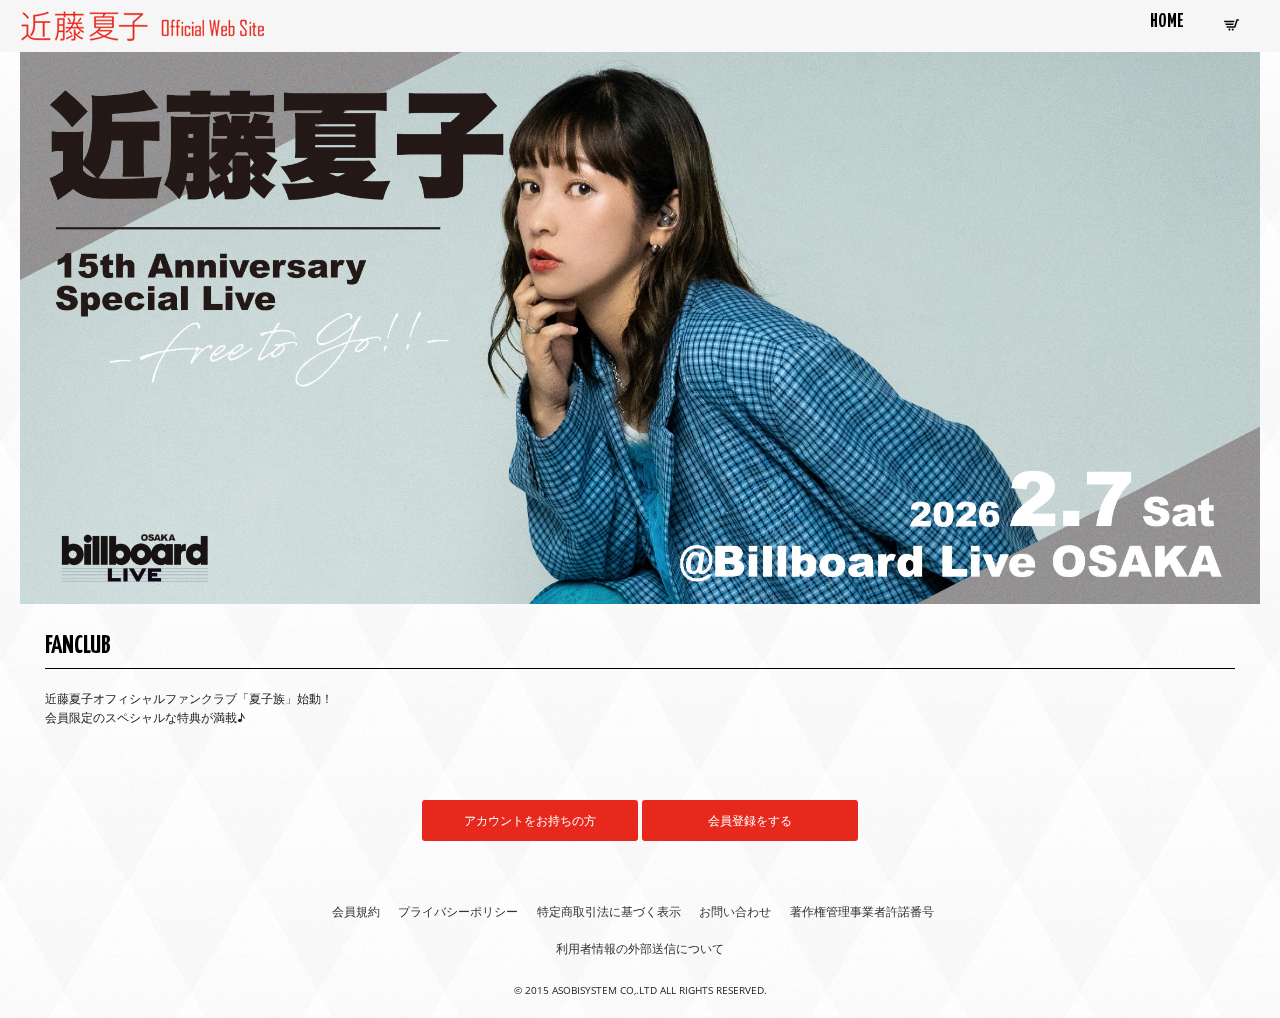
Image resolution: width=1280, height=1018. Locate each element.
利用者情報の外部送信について (640, 948)
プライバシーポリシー (458, 911)
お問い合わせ (735, 911)
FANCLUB (78, 646)
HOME (1167, 22)
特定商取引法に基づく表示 (609, 911)
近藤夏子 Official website (99, 22)
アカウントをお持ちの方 (530, 820)
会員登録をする (750, 820)
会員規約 (356, 911)
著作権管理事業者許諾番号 (862, 911)
